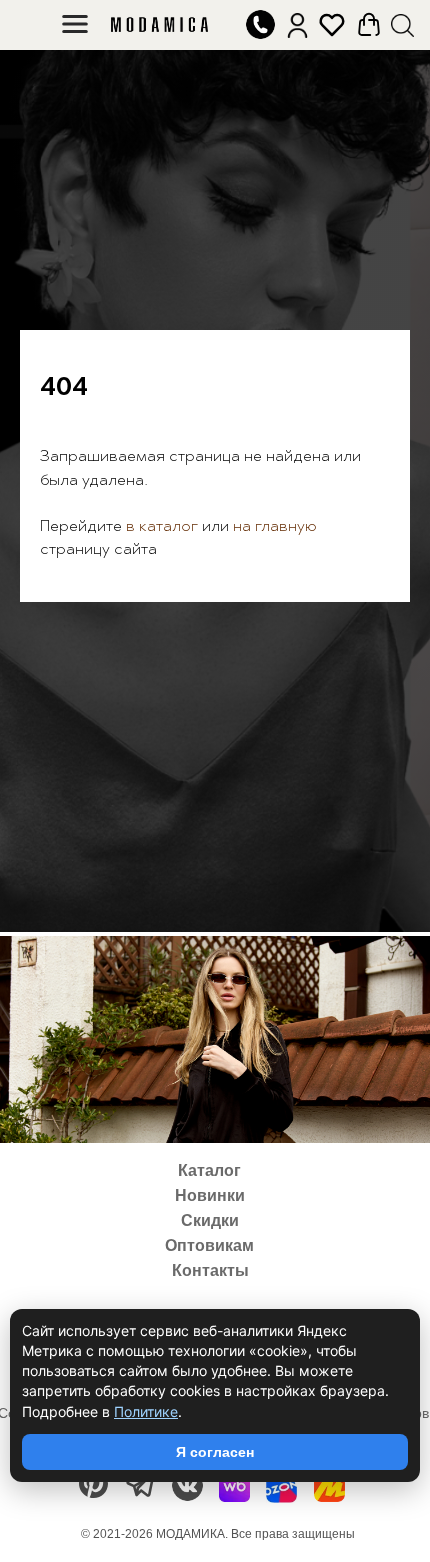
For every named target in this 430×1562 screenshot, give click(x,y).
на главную (275, 842)
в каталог (160, 842)
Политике (146, 1411)
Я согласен (215, 1452)
